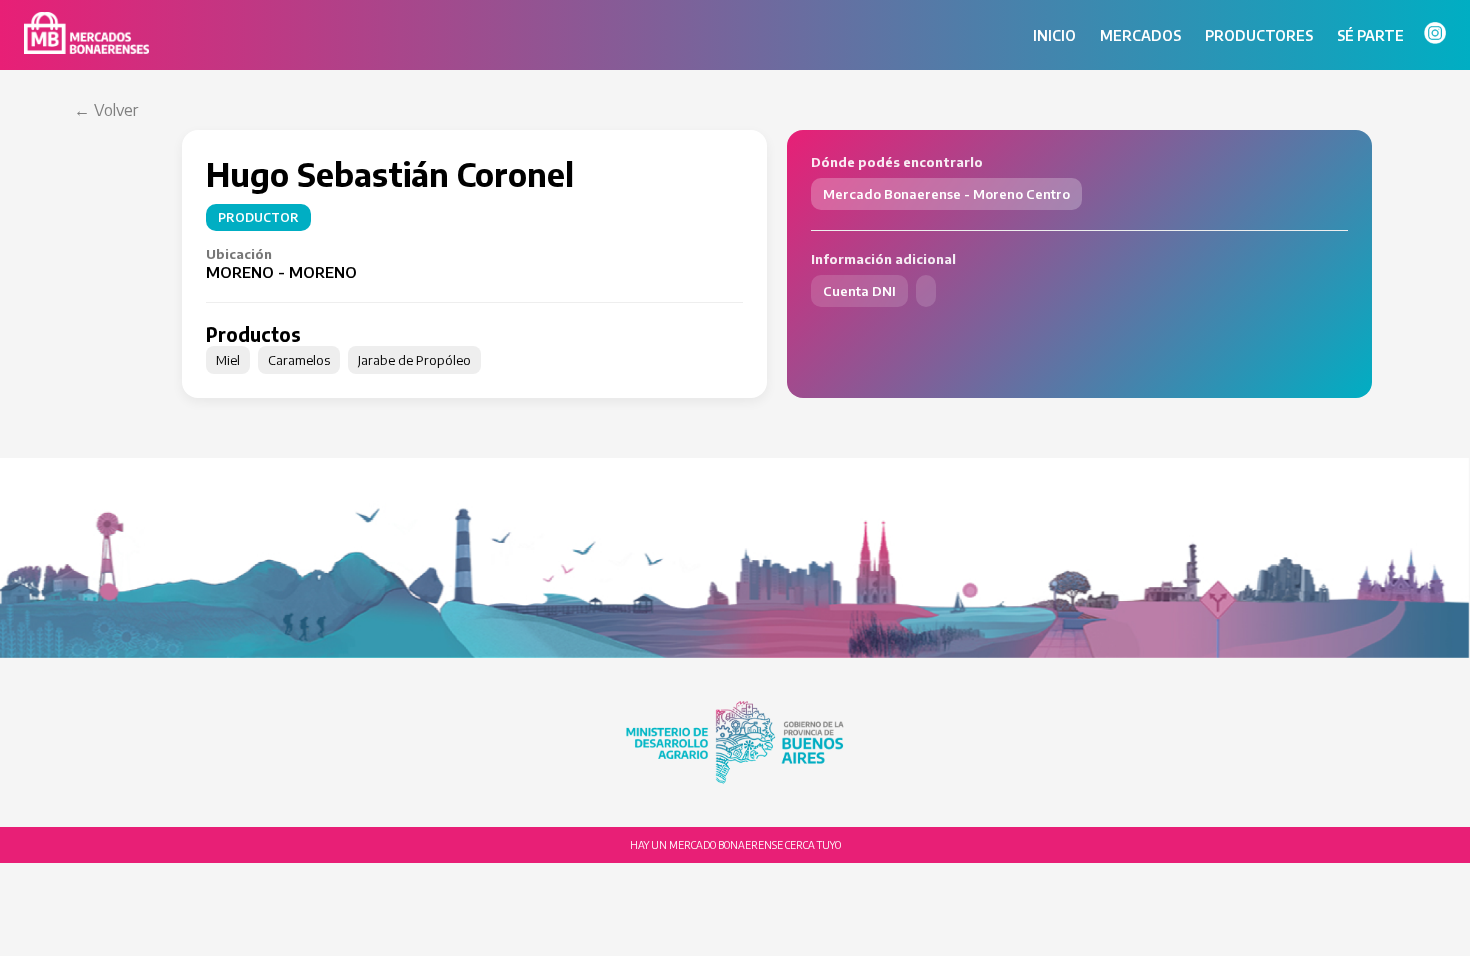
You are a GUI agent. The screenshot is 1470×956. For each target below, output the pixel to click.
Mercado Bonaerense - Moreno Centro (946, 194)
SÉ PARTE (1370, 35)
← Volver (106, 110)
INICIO (1054, 35)
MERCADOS (1140, 35)
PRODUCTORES (1259, 35)
